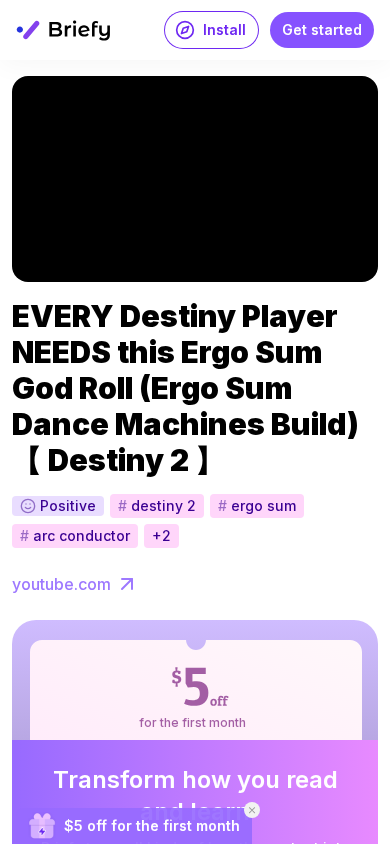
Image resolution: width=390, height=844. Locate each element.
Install (224, 29)
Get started (322, 29)
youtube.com (61, 584)
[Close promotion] (252, 810)
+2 (161, 535)
